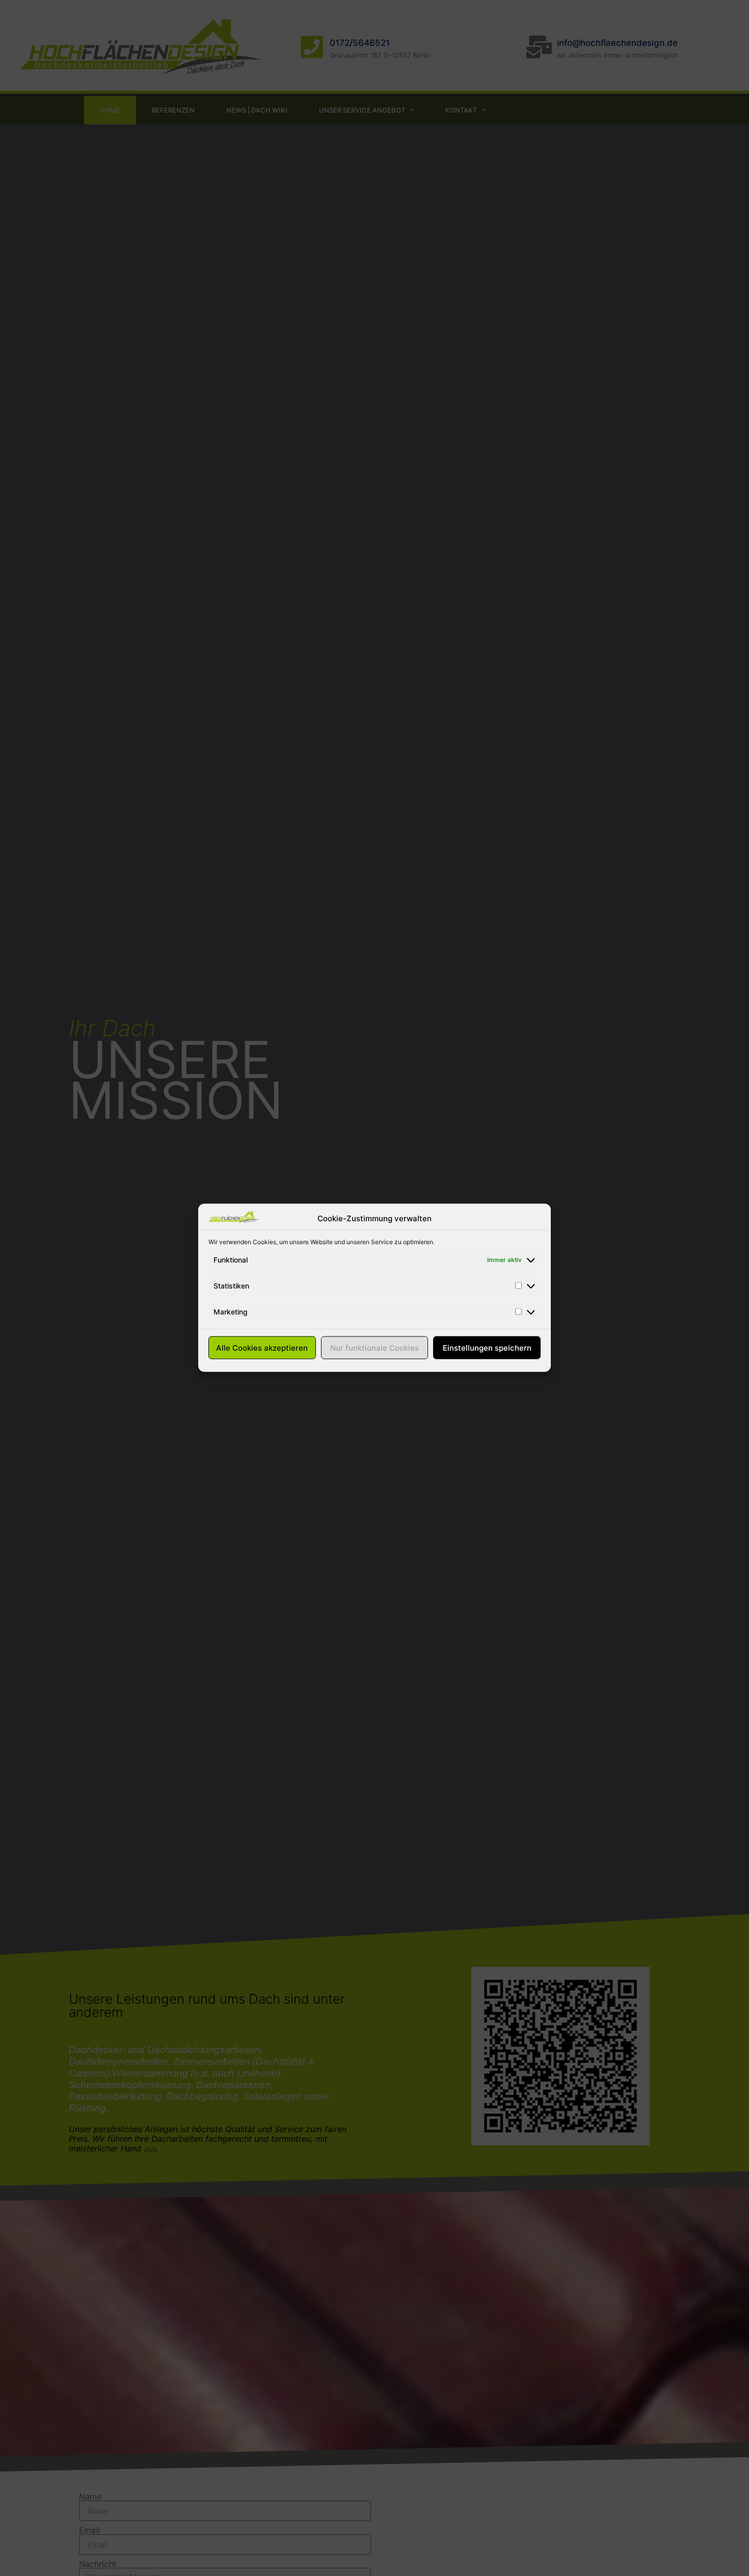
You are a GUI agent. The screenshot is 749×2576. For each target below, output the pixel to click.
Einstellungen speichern (487, 1348)
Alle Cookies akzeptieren (262, 1348)
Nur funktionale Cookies (374, 1348)
